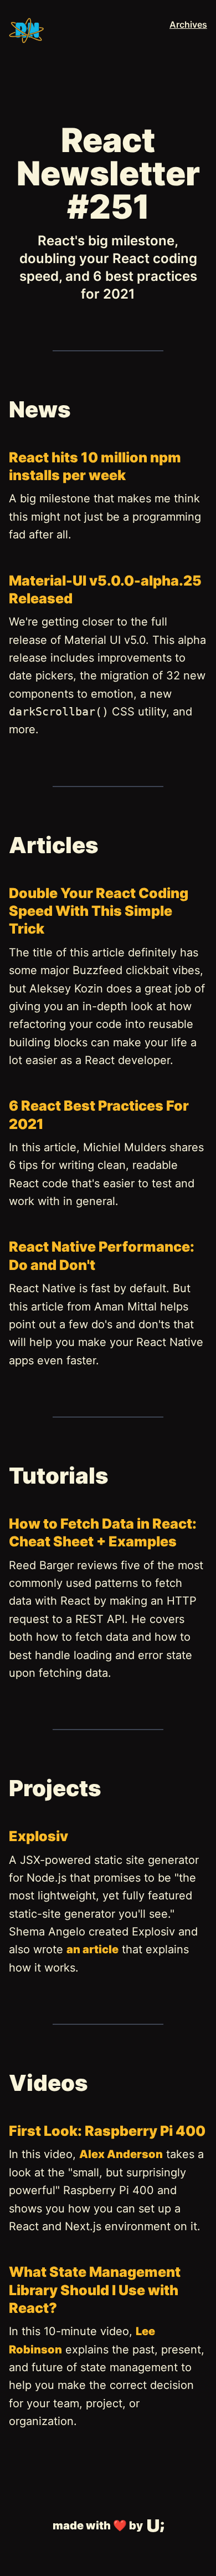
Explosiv (38, 1836)
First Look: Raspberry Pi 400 (107, 2131)
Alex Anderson (121, 2154)
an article (92, 1949)
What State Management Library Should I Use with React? (95, 2290)
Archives (188, 24)
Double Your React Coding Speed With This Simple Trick (99, 911)
